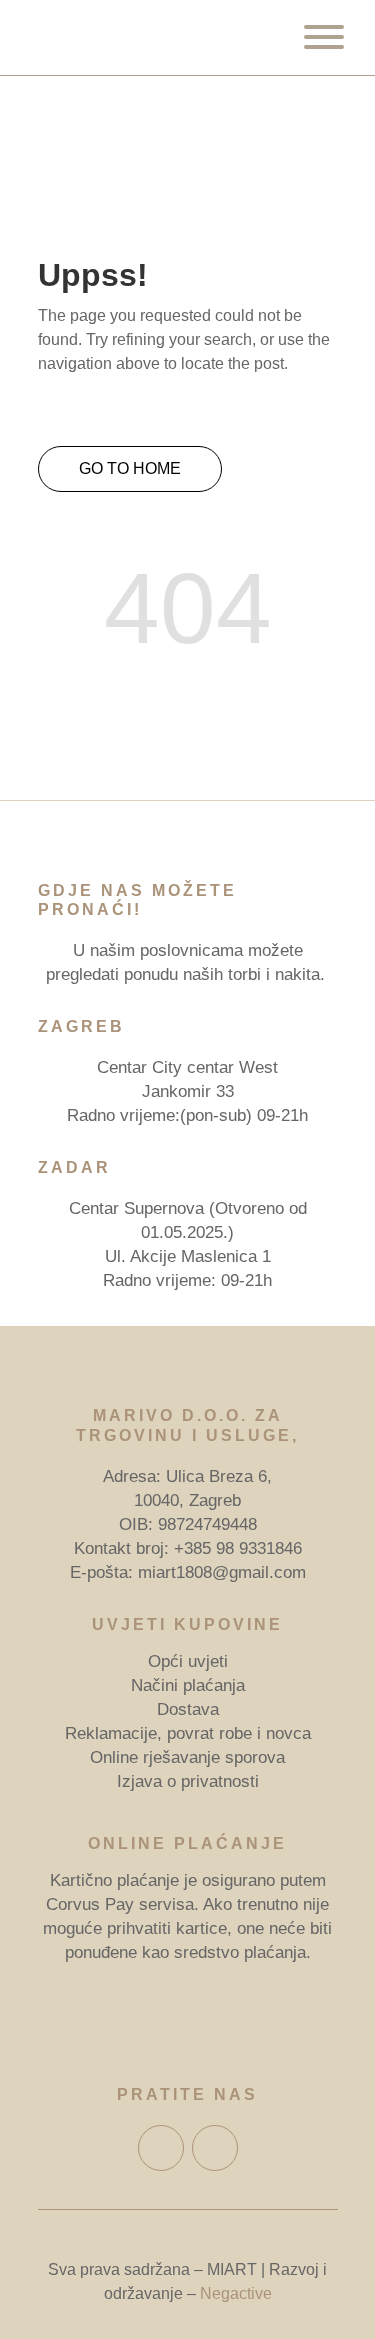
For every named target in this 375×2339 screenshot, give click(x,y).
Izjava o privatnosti (188, 1781)
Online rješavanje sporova (187, 1757)
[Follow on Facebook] (161, 2148)
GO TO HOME (130, 468)
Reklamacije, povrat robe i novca (188, 1733)
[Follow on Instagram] (215, 2148)
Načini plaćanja (188, 1685)
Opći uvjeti (188, 1661)
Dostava (188, 1709)
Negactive (236, 2293)
